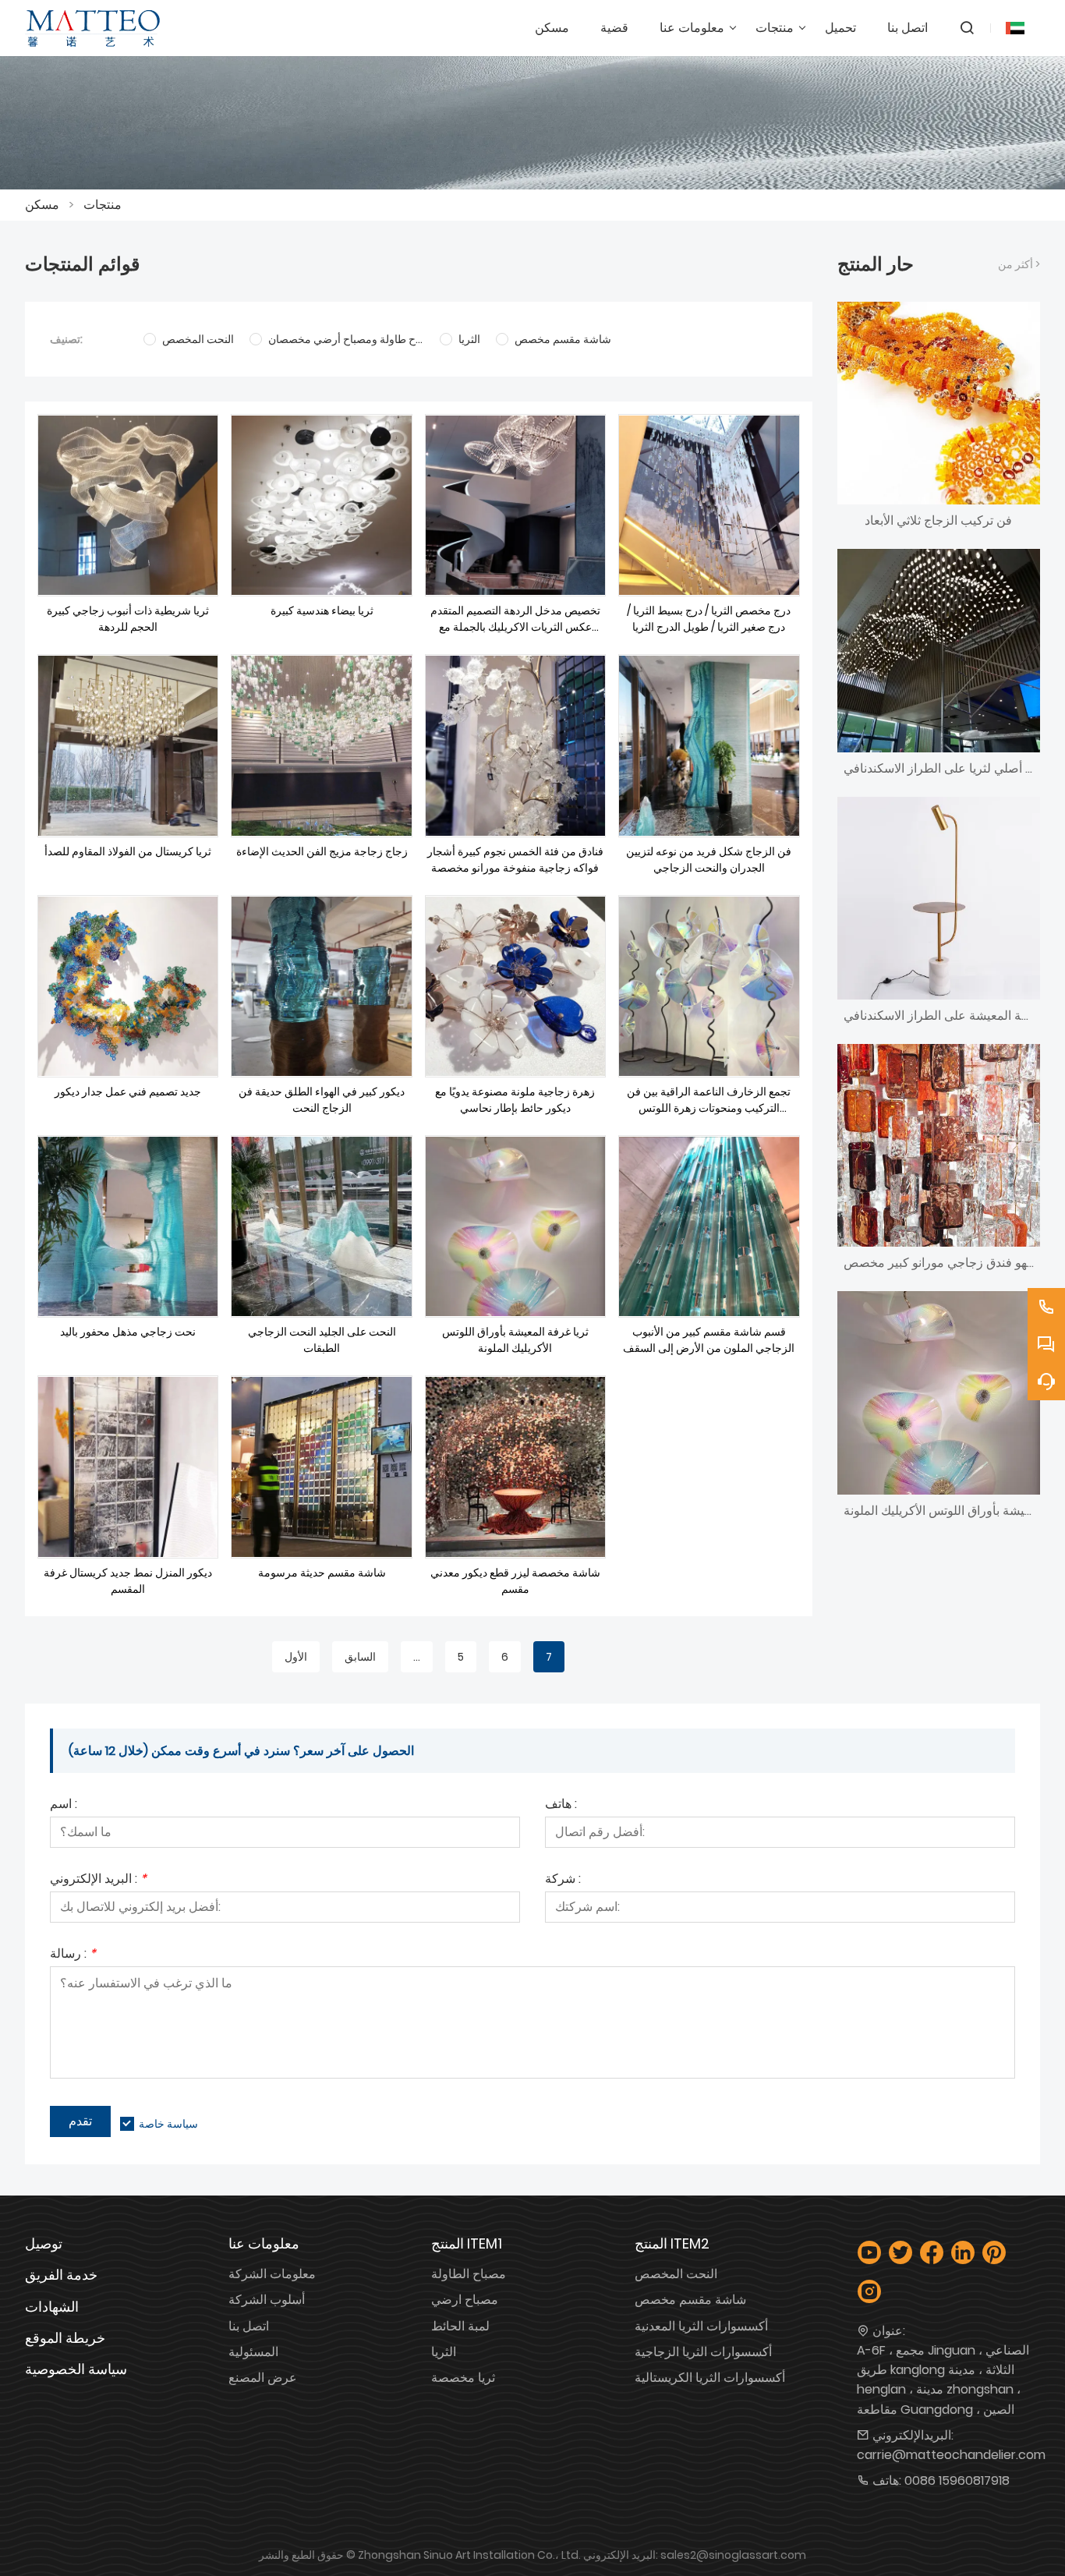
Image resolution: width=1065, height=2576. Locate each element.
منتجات (103, 205)
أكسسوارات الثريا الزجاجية (703, 2352)
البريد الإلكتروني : (98, 1880)
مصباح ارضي (465, 2300)
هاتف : (561, 1805)
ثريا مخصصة (463, 2378)
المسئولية (253, 2352)
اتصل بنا (249, 2326)
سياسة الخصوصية (76, 2369)
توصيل (44, 2243)
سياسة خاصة (168, 2124)
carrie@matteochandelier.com (951, 2455)
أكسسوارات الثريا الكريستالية (710, 2378)
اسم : (64, 1805)
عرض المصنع (263, 2378)
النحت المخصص (676, 2274)
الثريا (444, 2352)
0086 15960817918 (957, 2480)
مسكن (42, 205)
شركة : (563, 1880)
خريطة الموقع (65, 2338)
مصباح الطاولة (469, 2274)
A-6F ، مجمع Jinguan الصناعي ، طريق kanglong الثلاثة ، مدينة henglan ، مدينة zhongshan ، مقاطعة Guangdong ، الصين (943, 2380)
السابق (360, 1657)
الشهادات (52, 2307)
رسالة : (73, 1955)
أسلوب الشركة (267, 2300)
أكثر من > (1019, 264)
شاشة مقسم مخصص (690, 2300)
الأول (296, 1657)
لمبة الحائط (460, 2326)
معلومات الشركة (272, 2274)
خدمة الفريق (61, 2275)
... (417, 1657)
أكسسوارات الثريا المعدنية (701, 2326)
